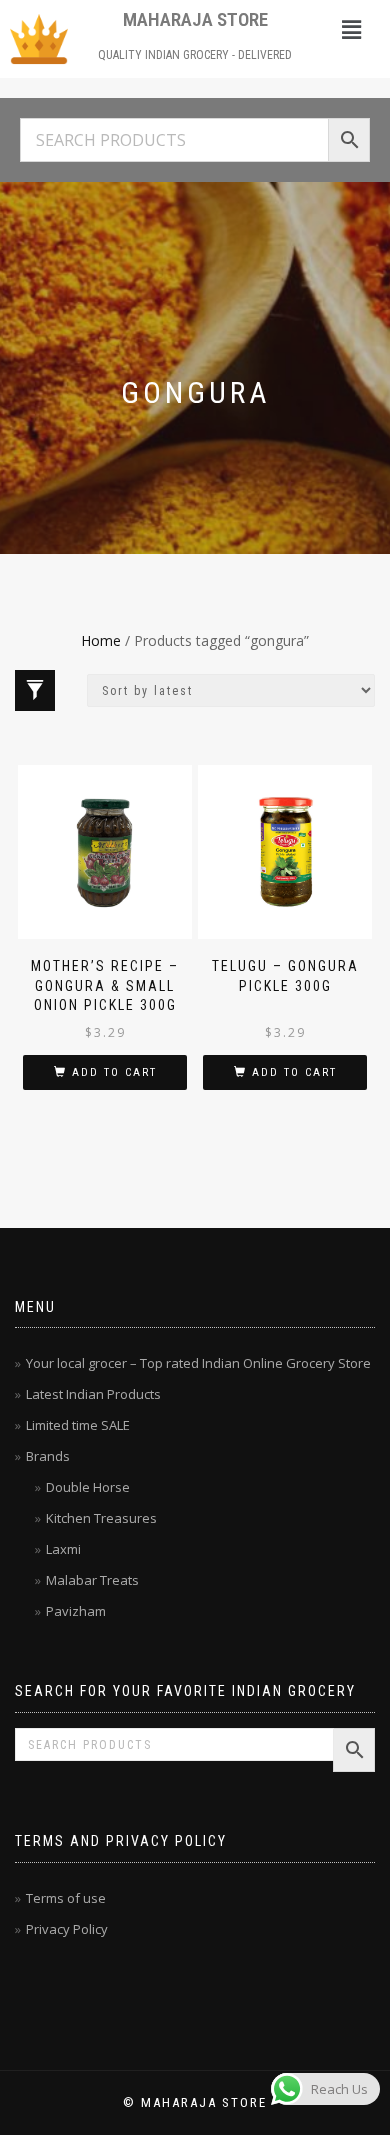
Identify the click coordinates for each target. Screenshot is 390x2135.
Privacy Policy (67, 1929)
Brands (48, 1456)
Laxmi (63, 1549)
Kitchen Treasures (101, 1518)
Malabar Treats (92, 1580)
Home (101, 640)
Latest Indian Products (93, 1394)
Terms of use (66, 1898)
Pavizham (76, 1611)
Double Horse (88, 1487)
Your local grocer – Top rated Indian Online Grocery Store (198, 1363)
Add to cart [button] (114, 1072)
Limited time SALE (78, 1425)
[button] (351, 29)
